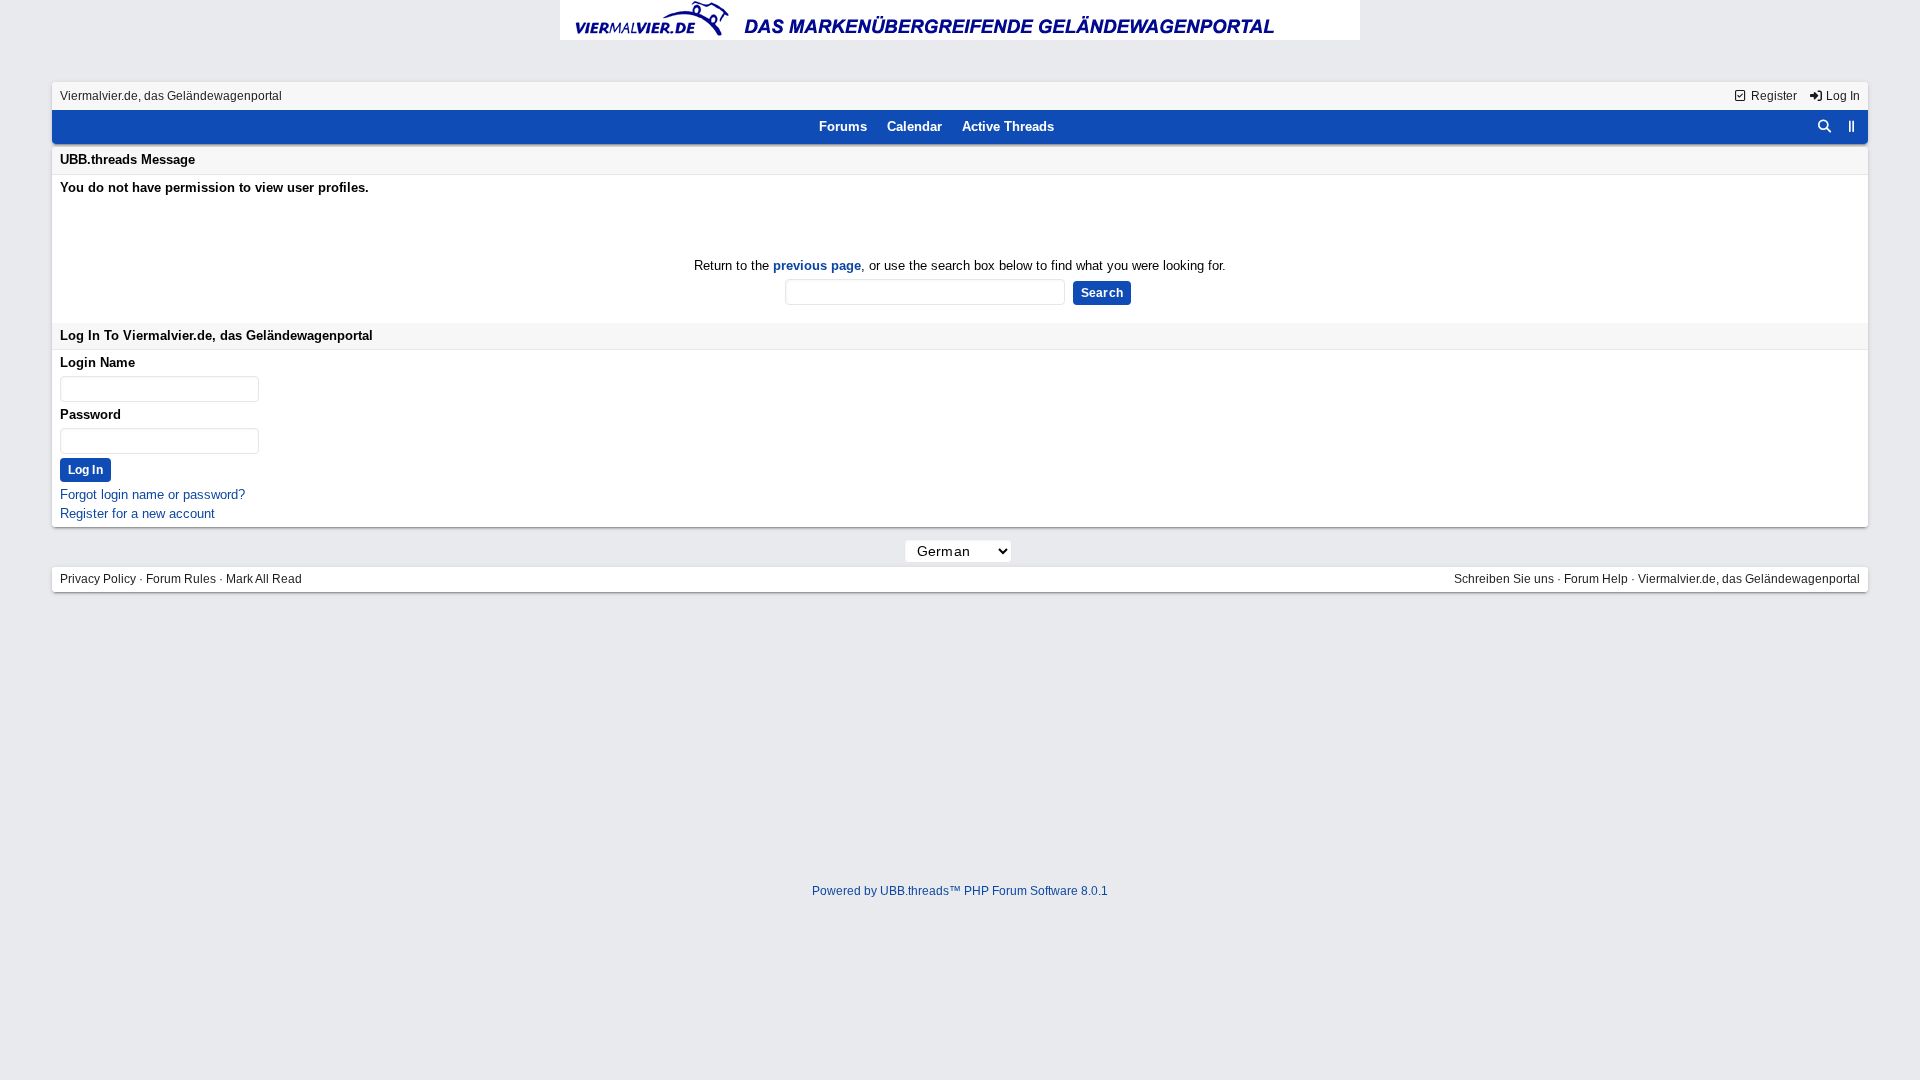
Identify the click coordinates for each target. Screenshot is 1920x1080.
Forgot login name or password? (152, 494)
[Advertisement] (960, 740)
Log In (1841, 96)
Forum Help (1596, 579)
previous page (817, 265)
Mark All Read (264, 579)
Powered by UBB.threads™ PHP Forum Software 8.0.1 (960, 891)
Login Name (97, 362)
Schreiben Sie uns (1504, 579)
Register (1772, 96)
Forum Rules (181, 579)
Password (90, 414)
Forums (843, 126)
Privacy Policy (98, 579)
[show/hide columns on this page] (1852, 126)
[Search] (1825, 127)
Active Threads (1008, 126)
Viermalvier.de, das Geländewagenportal (171, 96)
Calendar (914, 126)
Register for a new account (137, 513)
